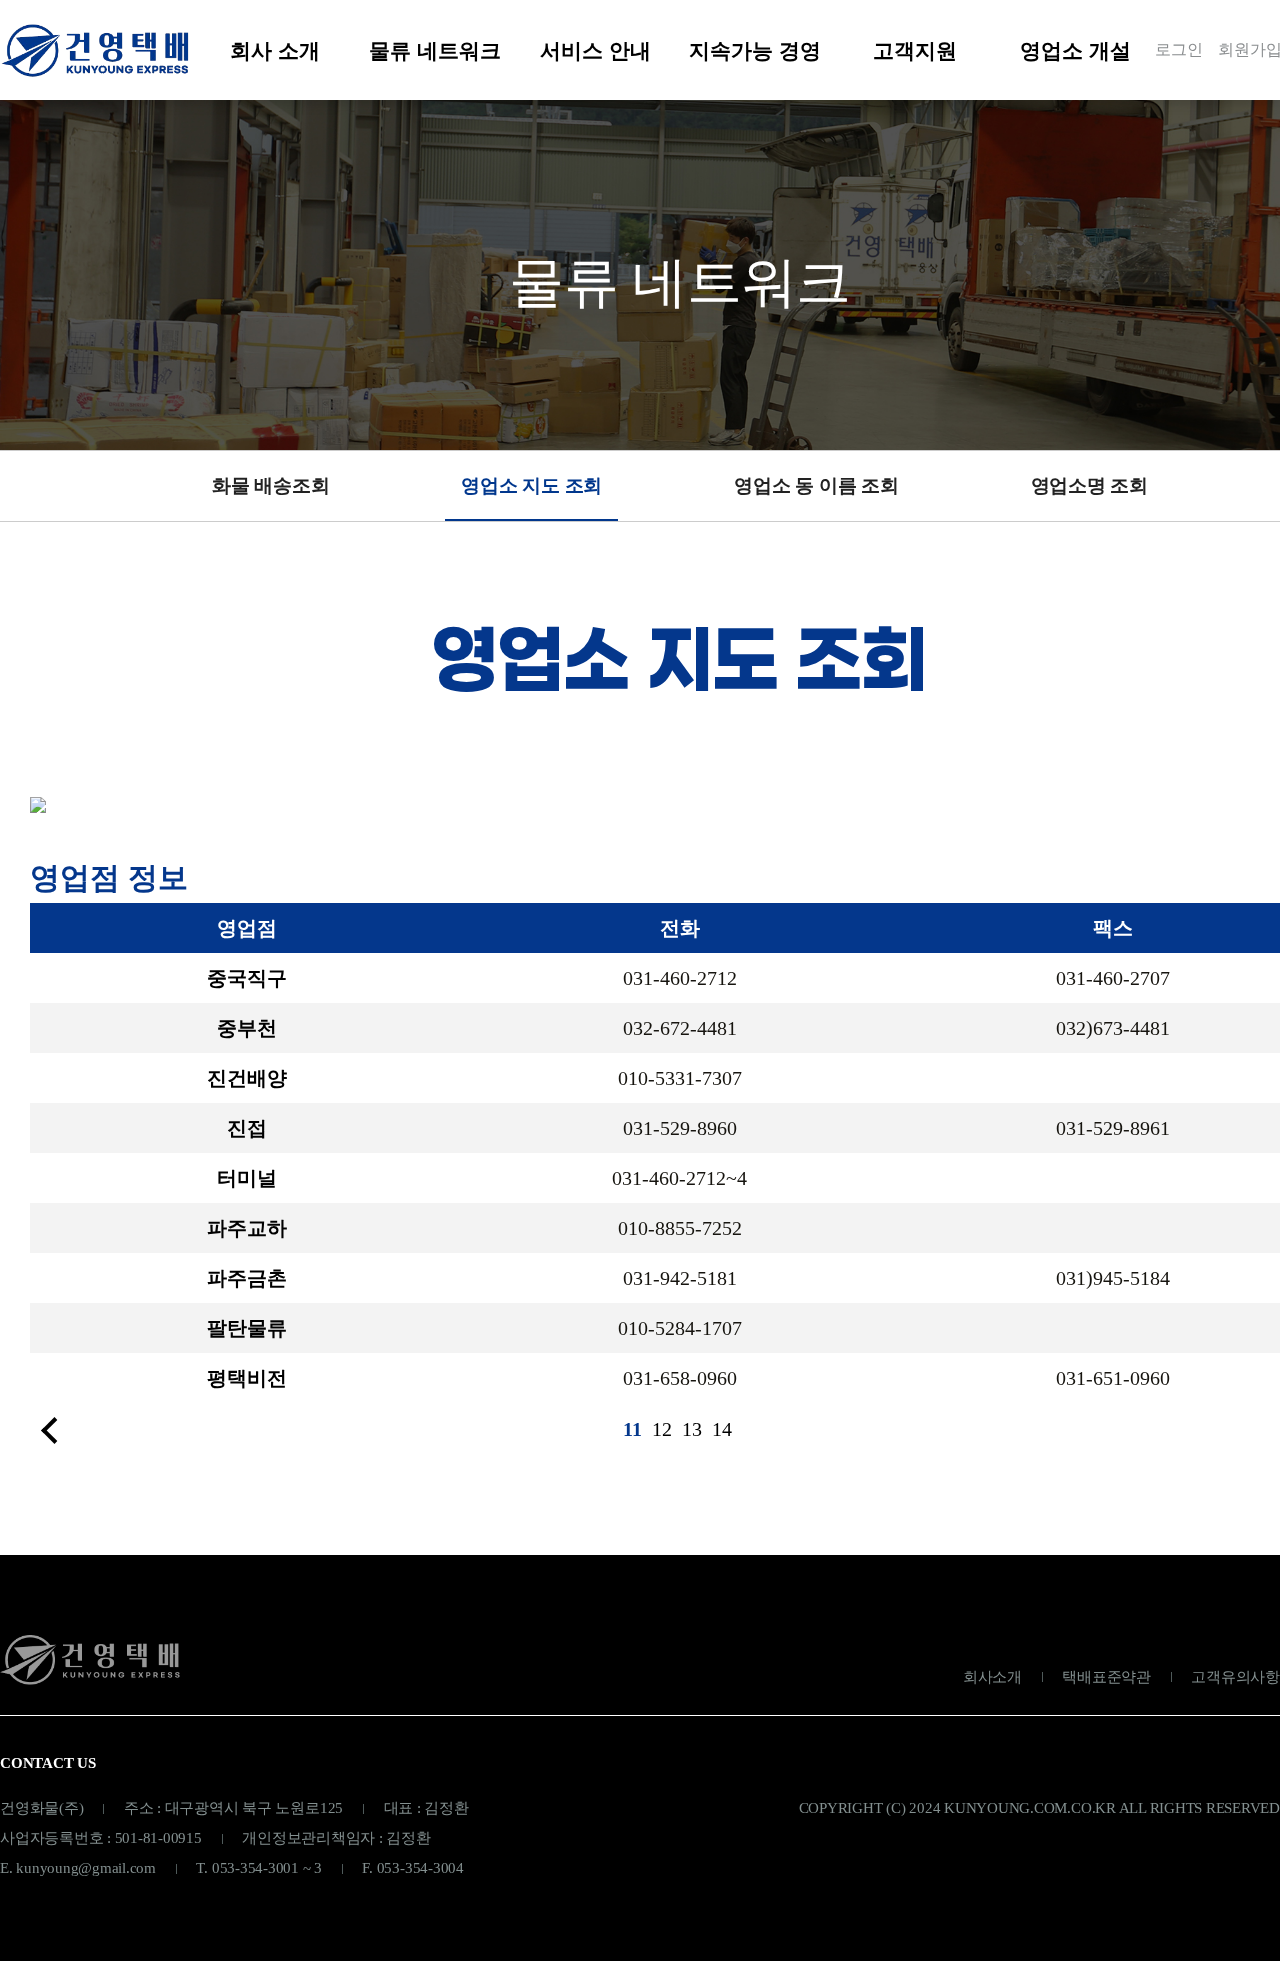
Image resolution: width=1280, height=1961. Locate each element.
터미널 (247, 1178)
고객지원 (915, 50)
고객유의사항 (1235, 1677)
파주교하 (247, 1228)
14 (722, 1429)
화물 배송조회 (270, 485)
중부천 (247, 1028)
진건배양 (247, 1078)
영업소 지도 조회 (531, 485)
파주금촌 (247, 1278)
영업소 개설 (1075, 50)
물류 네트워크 (435, 50)
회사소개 (992, 1677)
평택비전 (247, 1378)
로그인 (1179, 49)
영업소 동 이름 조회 (816, 485)
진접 (247, 1128)
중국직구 (247, 978)
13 (692, 1429)
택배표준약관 (1106, 1677)
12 (662, 1429)
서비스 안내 (595, 50)
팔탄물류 (247, 1328)
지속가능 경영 (755, 50)
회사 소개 (275, 50)
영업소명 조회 (1089, 485)
